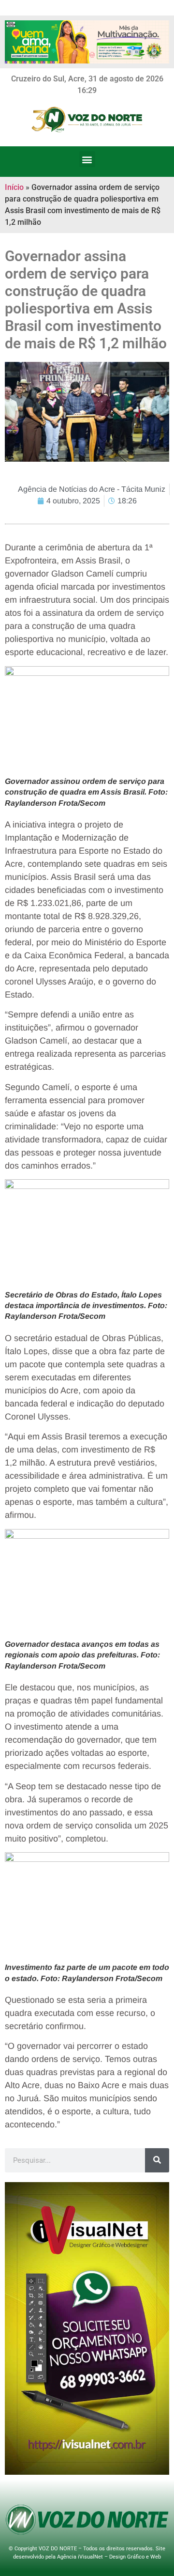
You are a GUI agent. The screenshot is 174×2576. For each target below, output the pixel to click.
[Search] (157, 2160)
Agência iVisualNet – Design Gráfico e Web (109, 2557)
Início (14, 187)
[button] (87, 159)
